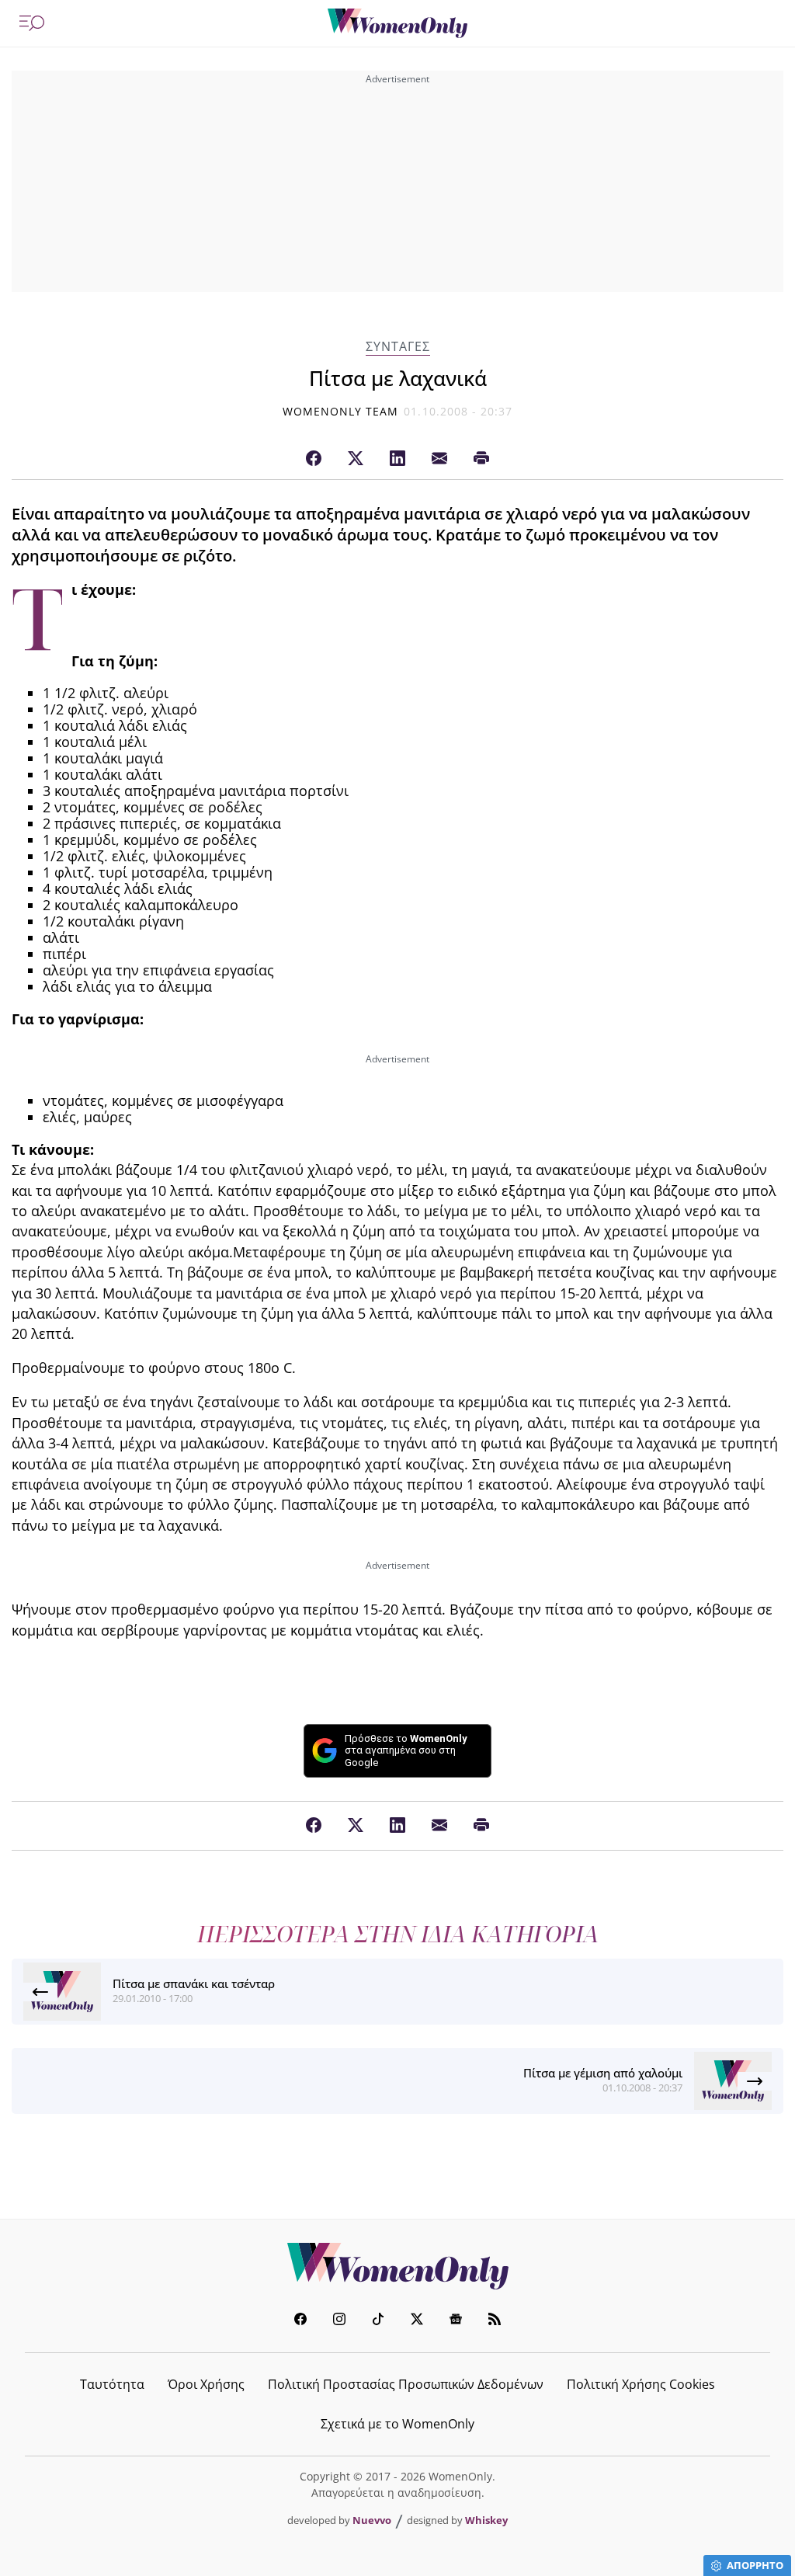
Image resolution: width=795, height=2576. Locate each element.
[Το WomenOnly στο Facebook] (300, 2321)
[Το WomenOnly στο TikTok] (378, 2321)
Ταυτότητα (112, 2384)
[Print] (481, 459)
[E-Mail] (439, 459)
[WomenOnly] (397, 23)
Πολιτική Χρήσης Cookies (641, 2384)
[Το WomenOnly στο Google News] (456, 2321)
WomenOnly (397, 2266)
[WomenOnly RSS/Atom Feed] (495, 2321)
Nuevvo (372, 2520)
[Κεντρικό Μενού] (32, 23)
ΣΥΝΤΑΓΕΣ (398, 347)
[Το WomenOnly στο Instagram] (339, 2321)
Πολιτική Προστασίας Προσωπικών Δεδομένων (406, 2384)
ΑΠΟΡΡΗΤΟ (755, 2565)
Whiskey (486, 2520)
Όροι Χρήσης (206, 2384)
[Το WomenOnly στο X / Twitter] (417, 2321)
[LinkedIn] (397, 459)
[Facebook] (314, 459)
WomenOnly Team (341, 411)
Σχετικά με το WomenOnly (397, 2424)
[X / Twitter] (356, 459)
